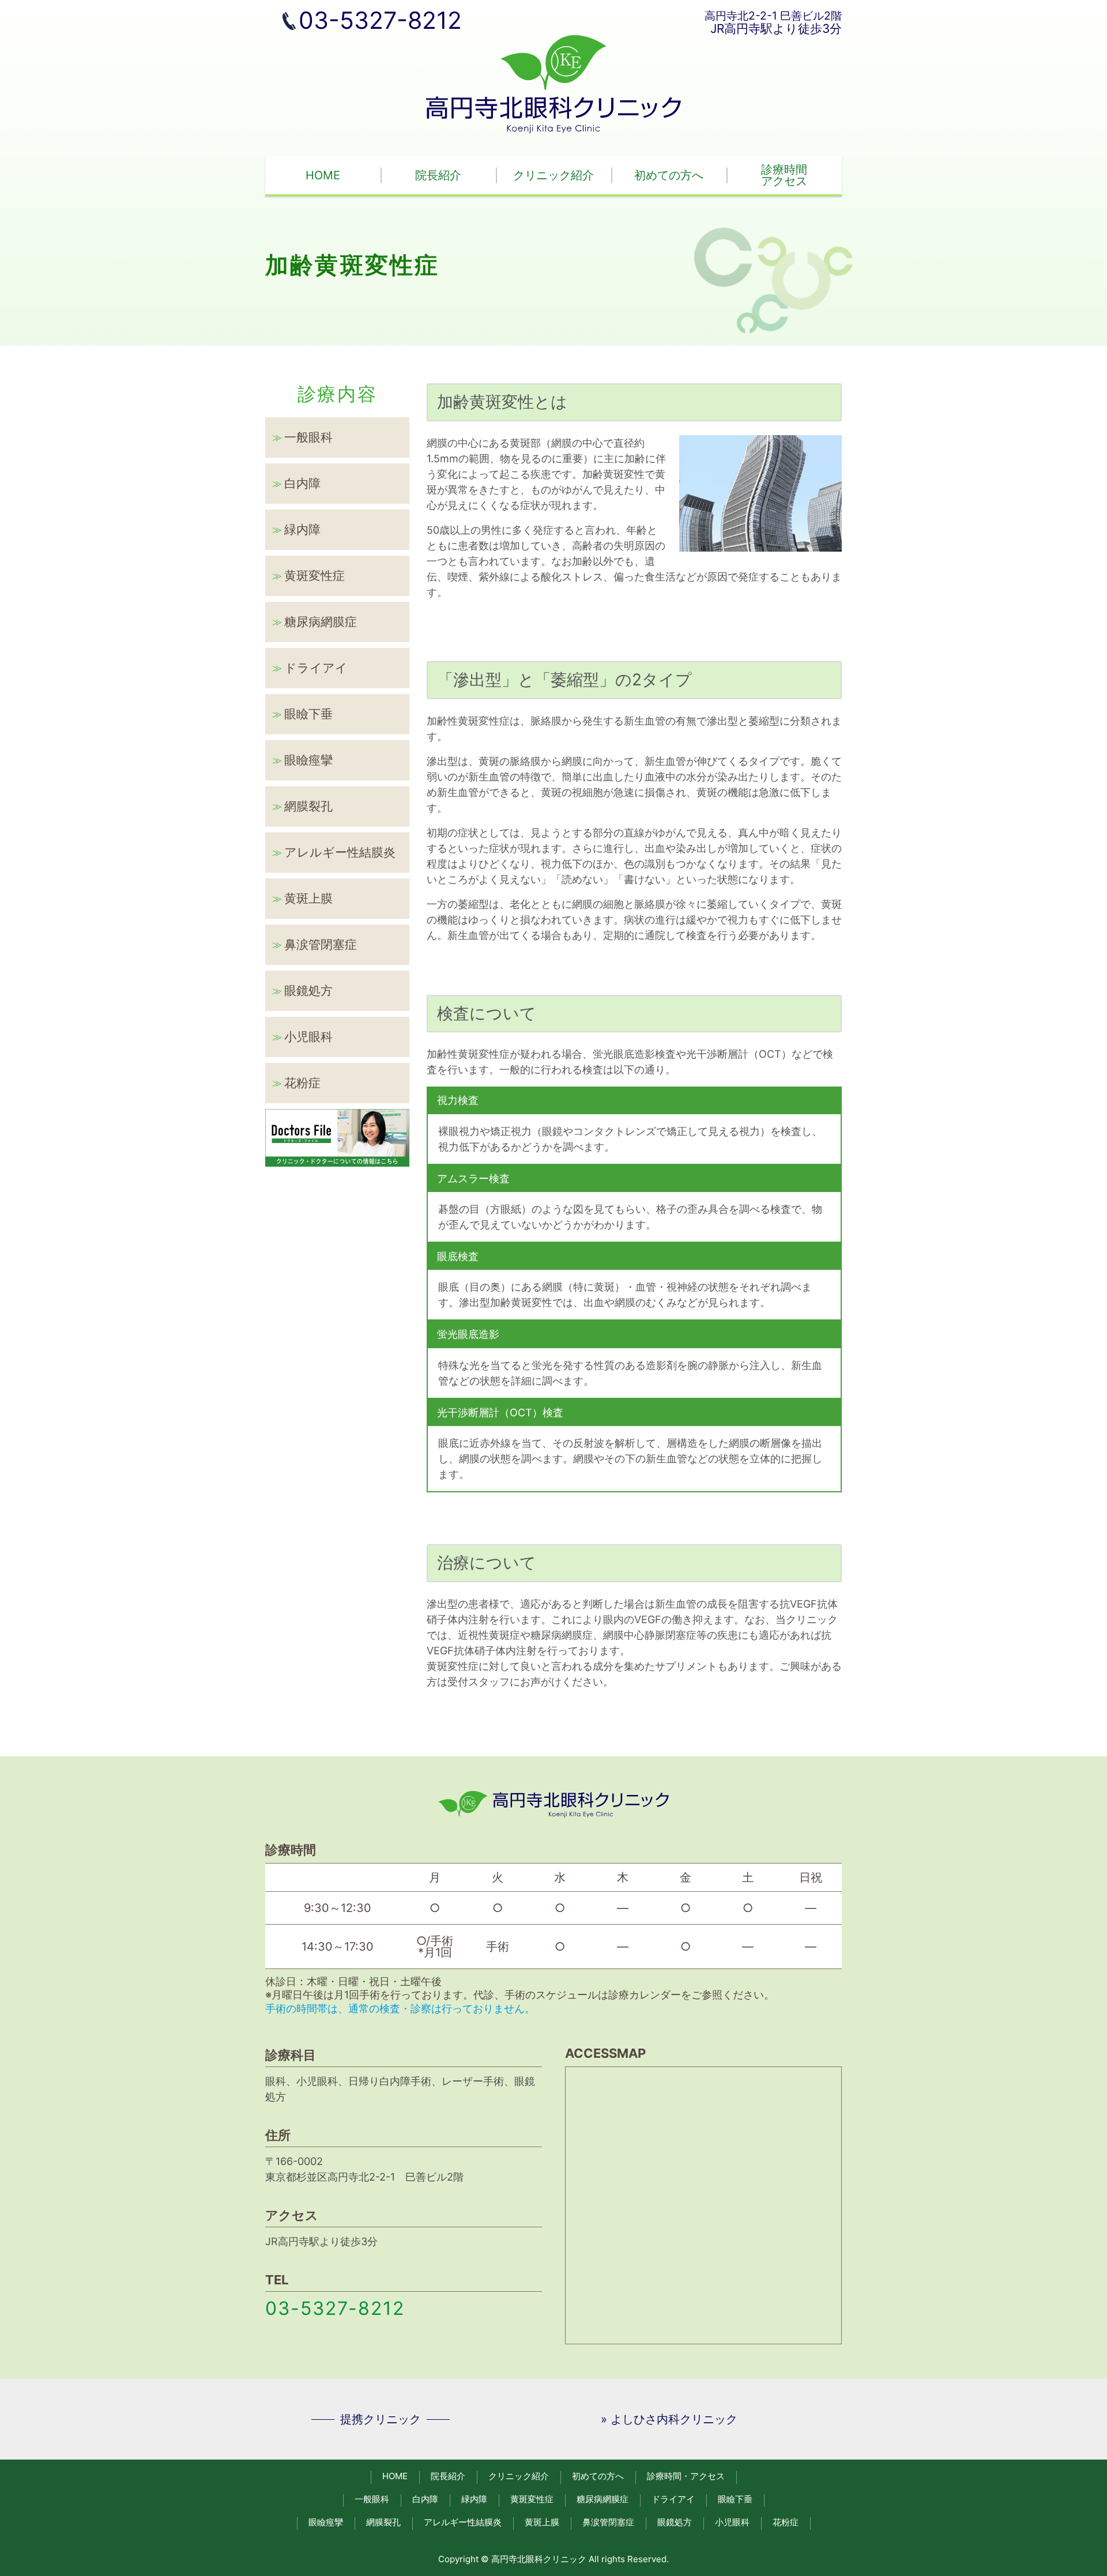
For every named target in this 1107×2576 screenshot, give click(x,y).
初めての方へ (669, 175)
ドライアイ (316, 668)
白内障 (302, 483)
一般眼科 (308, 437)
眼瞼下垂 (308, 714)
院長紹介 (438, 175)
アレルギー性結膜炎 (340, 852)
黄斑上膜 (308, 898)
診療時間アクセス (784, 175)
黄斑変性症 (315, 576)
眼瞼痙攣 (308, 760)
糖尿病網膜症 (321, 622)
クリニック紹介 (553, 175)
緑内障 (302, 529)
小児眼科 (308, 1037)
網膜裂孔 (308, 806)
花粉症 (302, 1083)
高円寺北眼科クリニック (539, 2559)
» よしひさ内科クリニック (669, 2419)
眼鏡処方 (308, 991)
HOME (323, 175)
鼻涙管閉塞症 (321, 944)
